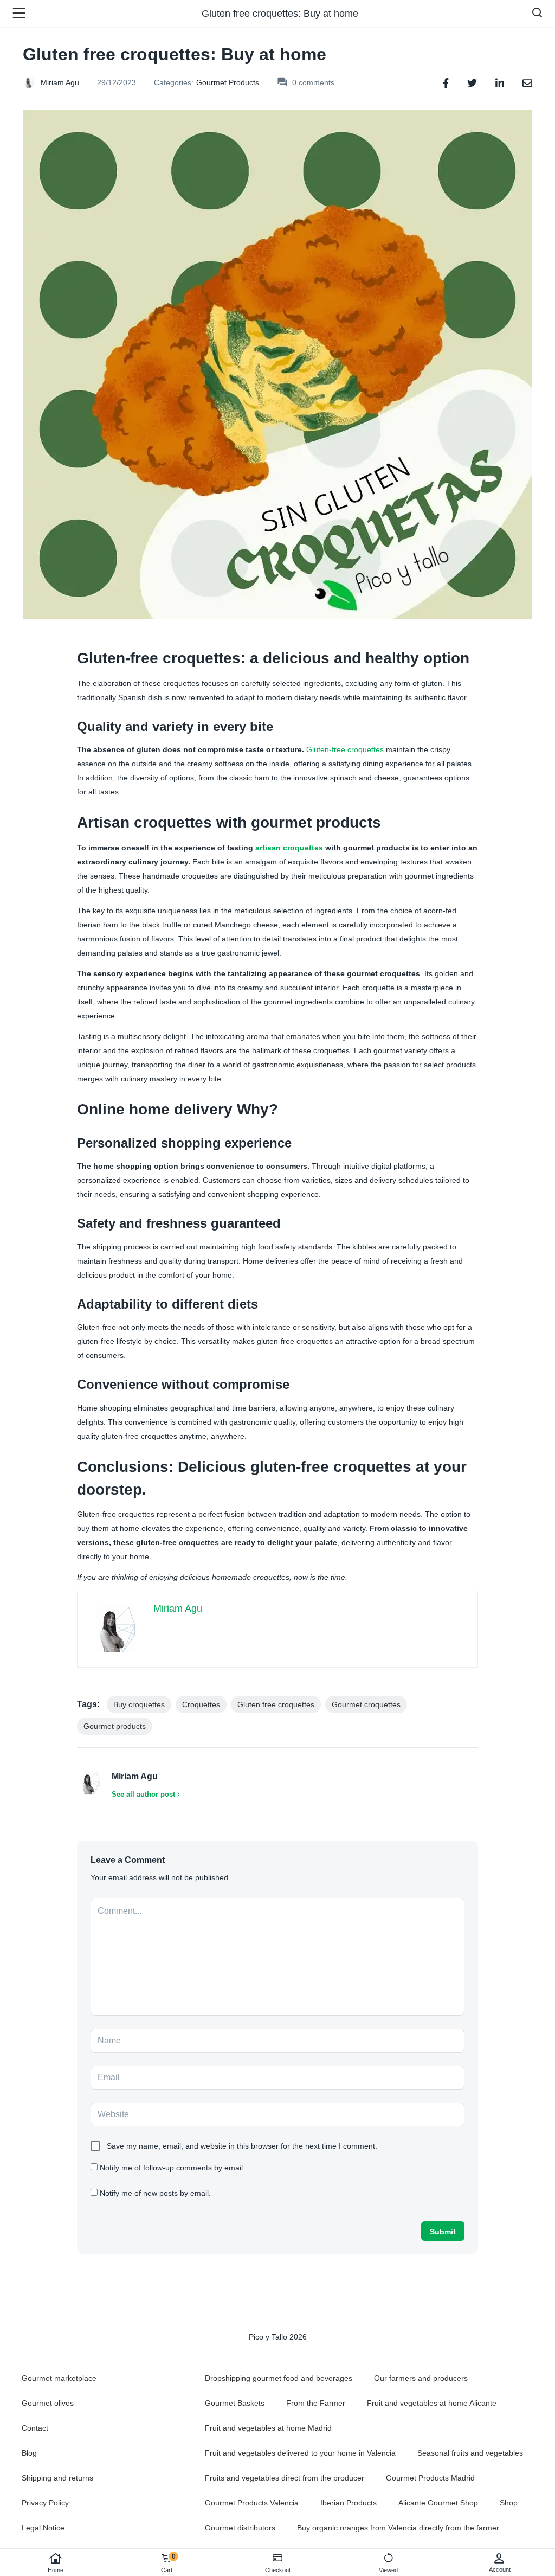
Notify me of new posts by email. (155, 2193)
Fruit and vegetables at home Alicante (432, 2403)
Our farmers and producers (421, 2378)
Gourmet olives (48, 2403)
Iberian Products (349, 2503)
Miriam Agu (60, 82)
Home (56, 2570)
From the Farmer (316, 2403)
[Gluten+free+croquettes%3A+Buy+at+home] (472, 82)
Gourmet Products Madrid (430, 2478)
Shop (509, 2503)
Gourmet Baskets (235, 2403)
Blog (29, 2453)
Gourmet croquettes (366, 1704)
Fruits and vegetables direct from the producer (285, 2478)
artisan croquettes (289, 848)
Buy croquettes (139, 1704)
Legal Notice (43, 2528)
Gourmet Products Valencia (252, 2503)
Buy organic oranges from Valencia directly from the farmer (398, 2528)
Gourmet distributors (240, 2528)
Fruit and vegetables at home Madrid (268, 2428)
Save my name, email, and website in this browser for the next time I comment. (242, 2146)
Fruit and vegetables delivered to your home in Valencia (300, 2453)
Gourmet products (115, 1726)
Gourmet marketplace (59, 2378)
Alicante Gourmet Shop (438, 2503)
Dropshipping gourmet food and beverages (279, 2378)
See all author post (143, 1794)
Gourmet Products (228, 82)
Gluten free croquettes (276, 1704)
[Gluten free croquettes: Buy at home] (446, 82)
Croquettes (201, 1704)
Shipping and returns (57, 2478)
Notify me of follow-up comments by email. (172, 2168)
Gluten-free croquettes (345, 749)
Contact (35, 2428)
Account (500, 2569)
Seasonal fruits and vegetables (470, 2453)
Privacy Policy (45, 2503)
